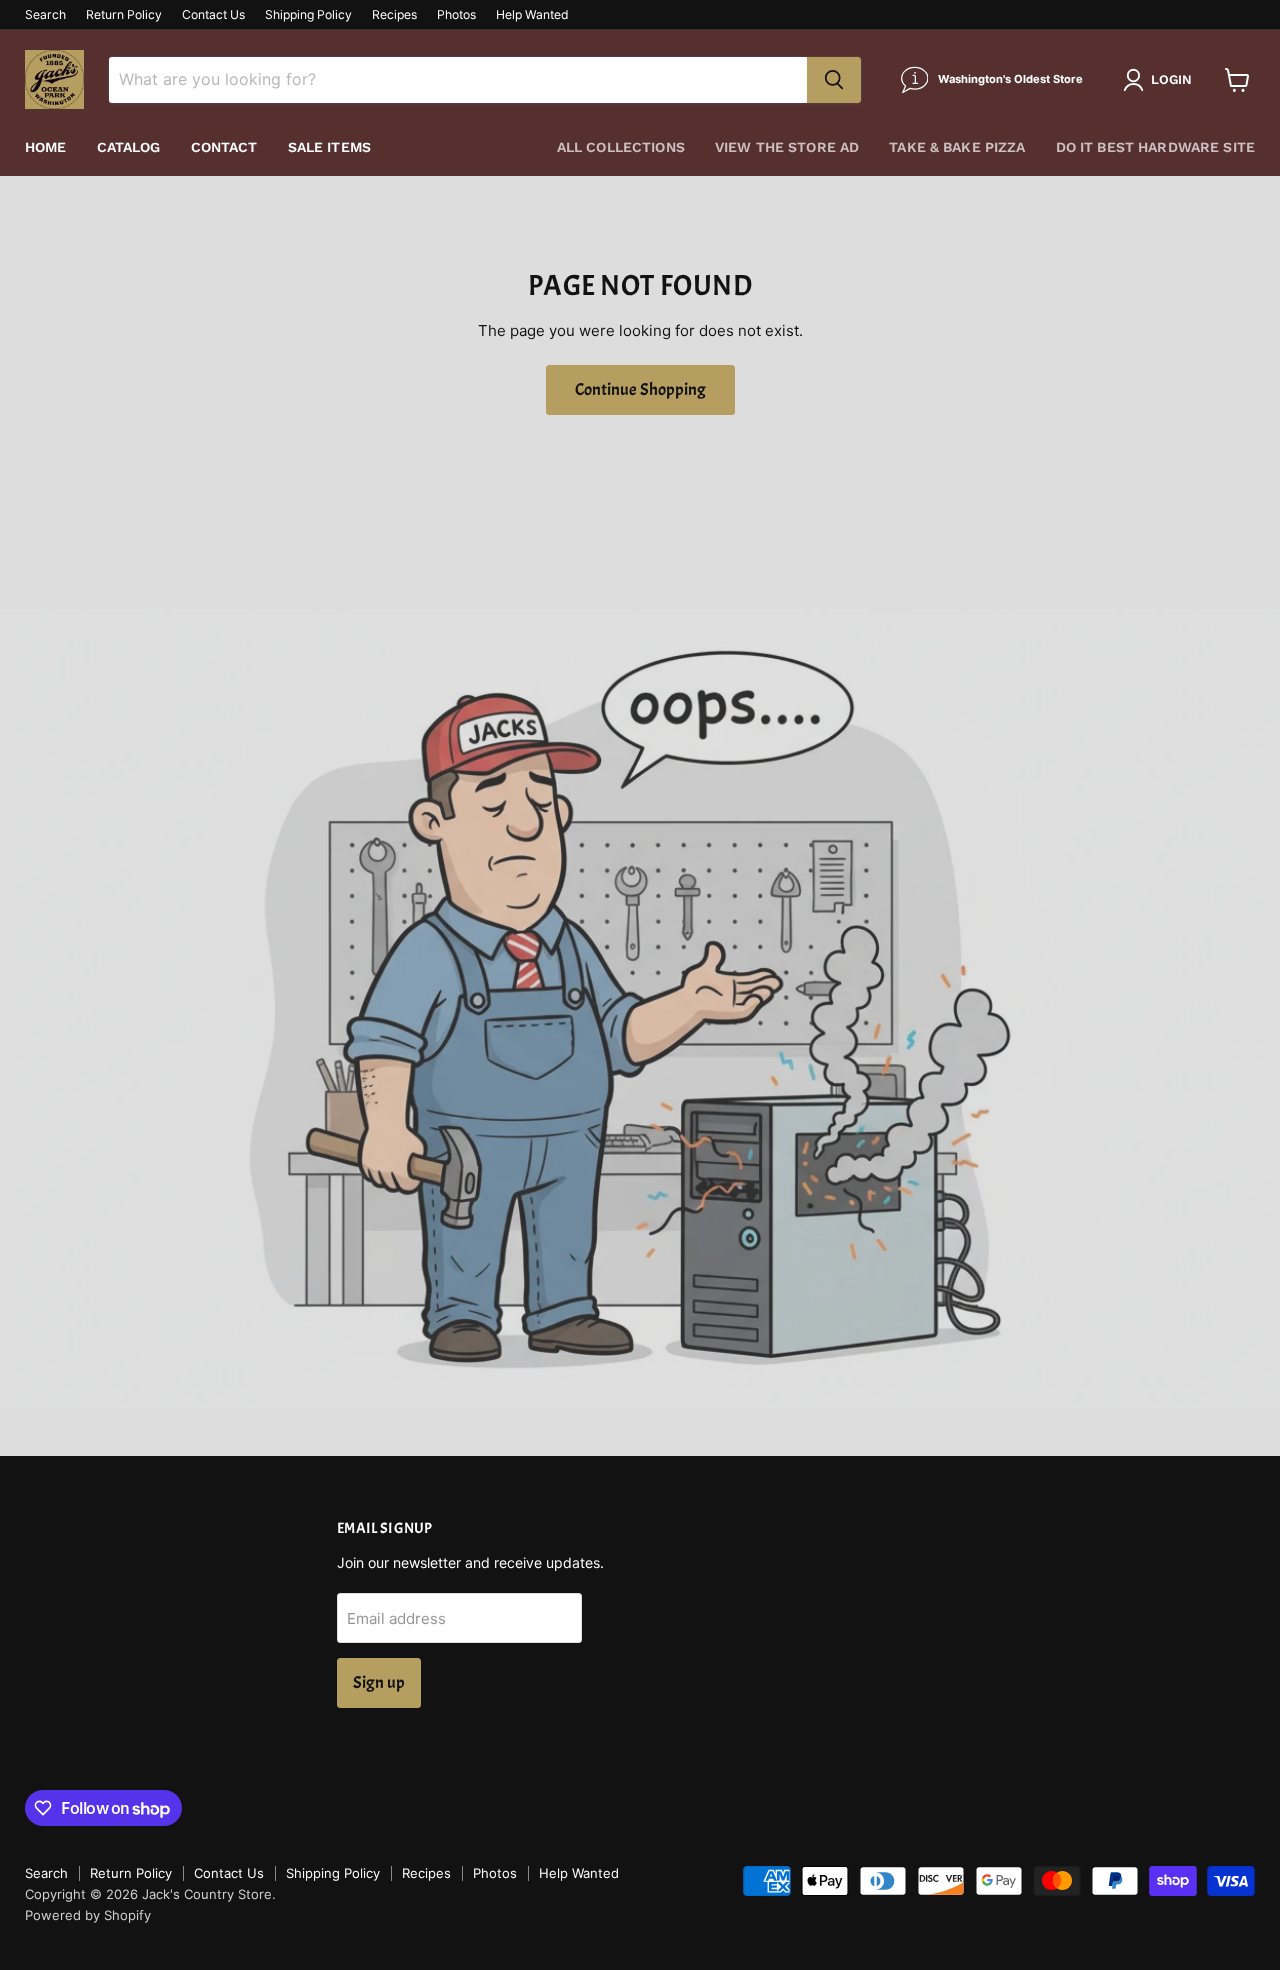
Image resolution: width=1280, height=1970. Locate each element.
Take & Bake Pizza (957, 147)
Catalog (129, 147)
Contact (224, 147)
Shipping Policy (308, 15)
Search (45, 15)
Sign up (379, 1682)
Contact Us (213, 15)
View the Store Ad (787, 147)
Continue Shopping (640, 389)
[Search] (834, 80)
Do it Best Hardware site (1155, 147)
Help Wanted (532, 15)
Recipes (394, 15)
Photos (456, 15)
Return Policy (124, 15)
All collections (621, 147)
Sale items (329, 147)
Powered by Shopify (88, 1915)
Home (46, 147)
